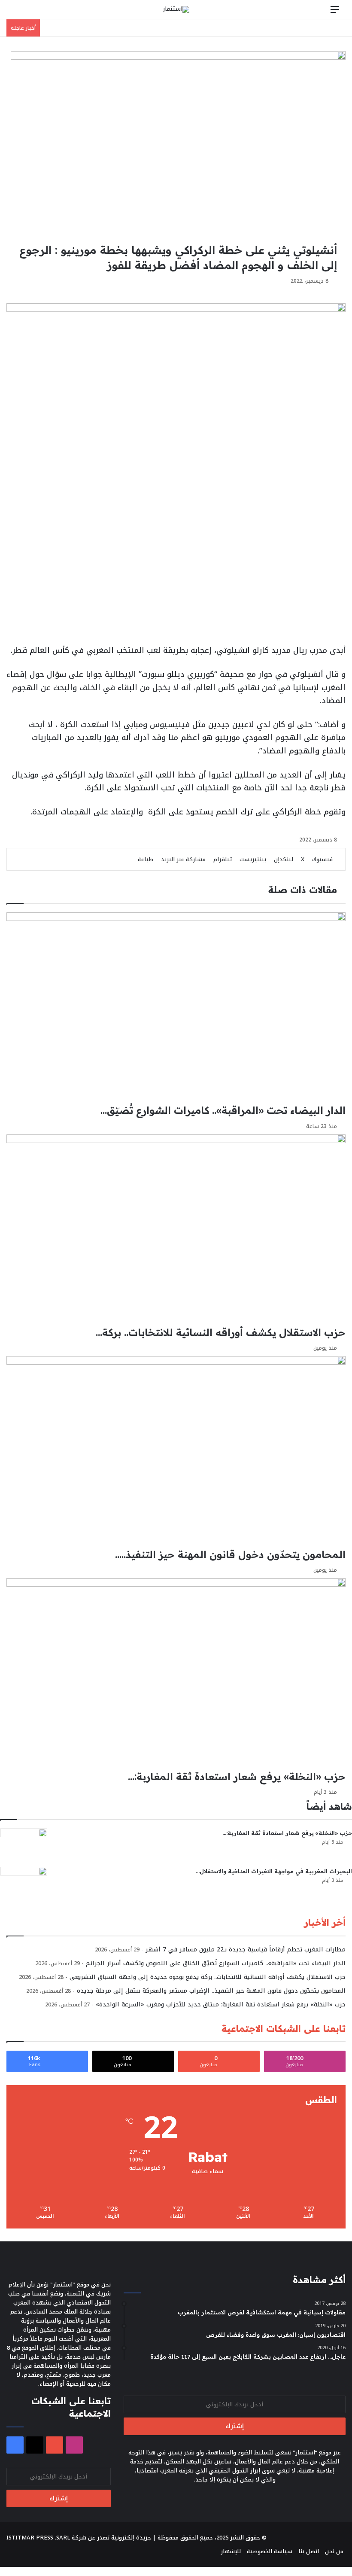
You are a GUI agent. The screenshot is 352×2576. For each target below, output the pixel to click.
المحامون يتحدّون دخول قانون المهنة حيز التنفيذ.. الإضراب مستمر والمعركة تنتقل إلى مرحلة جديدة (211, 1991)
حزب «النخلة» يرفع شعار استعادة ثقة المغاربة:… (287, 1833)
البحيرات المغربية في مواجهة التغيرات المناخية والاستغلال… (274, 1871)
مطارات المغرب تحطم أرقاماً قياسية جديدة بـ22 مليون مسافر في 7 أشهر (246, 1950)
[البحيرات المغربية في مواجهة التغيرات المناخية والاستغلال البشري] (24, 1883)
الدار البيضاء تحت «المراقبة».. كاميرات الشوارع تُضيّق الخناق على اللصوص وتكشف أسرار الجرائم (216, 1963)
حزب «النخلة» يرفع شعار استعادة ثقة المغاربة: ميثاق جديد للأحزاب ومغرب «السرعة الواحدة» (221, 2004)
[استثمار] (176, 9)
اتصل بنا (309, 2551)
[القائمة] (335, 13)
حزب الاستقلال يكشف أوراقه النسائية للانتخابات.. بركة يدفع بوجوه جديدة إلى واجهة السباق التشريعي (208, 1977)
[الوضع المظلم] (32, 13)
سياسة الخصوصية (270, 2551)
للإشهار (231, 2551)
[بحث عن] (17, 13)
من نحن (334, 2551)
